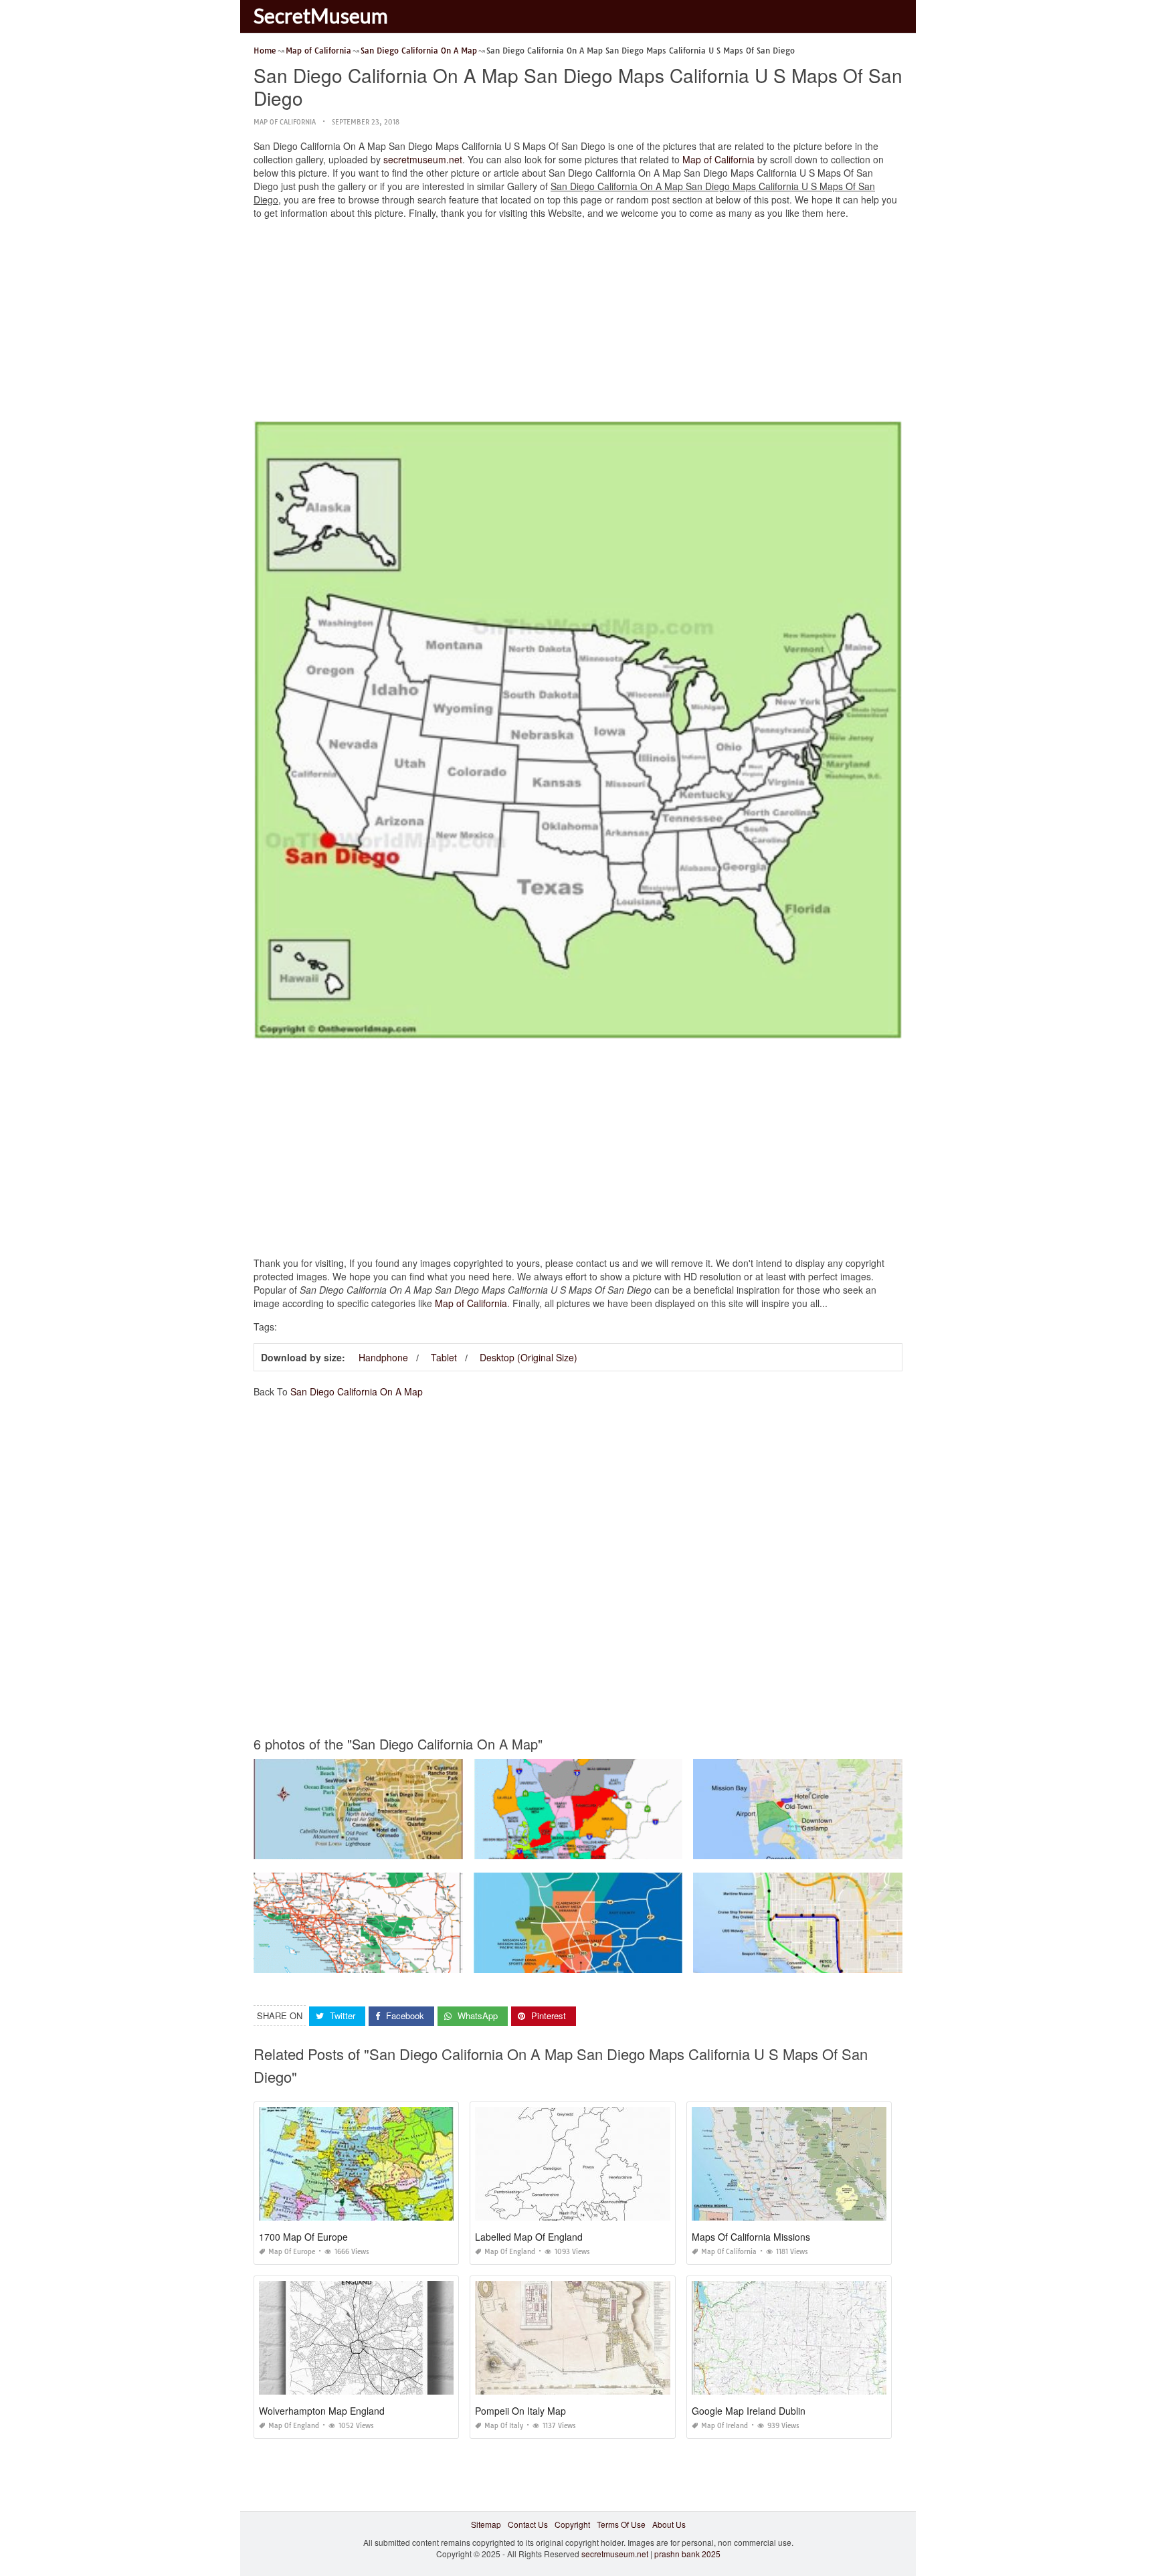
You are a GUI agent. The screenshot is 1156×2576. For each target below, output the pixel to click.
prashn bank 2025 (687, 2554)
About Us (669, 2524)
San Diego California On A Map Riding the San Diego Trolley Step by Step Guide (843, 1961)
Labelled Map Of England (529, 2237)
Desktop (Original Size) (528, 1357)
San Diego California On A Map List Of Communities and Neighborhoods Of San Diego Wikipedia (654, 1847)
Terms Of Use (621, 2524)
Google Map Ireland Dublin (749, 2411)
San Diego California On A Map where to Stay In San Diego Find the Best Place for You (854, 1847)
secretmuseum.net (423, 159)
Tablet (444, 1357)
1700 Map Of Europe (303, 2237)
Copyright (572, 2524)
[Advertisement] (578, 323)
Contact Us (528, 2524)
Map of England (510, 2252)
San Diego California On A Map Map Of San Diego (358, 1847)
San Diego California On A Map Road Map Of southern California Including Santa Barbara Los (428, 1961)
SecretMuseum (321, 15)
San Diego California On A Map (357, 1391)
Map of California (285, 122)
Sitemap (486, 2524)
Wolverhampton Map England (322, 2411)
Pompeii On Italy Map (520, 2411)
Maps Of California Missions (751, 2237)
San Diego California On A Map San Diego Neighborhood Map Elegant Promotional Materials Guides (661, 1961)
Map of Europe (292, 2252)
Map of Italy (504, 2426)
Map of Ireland (725, 2426)
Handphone (383, 1357)
